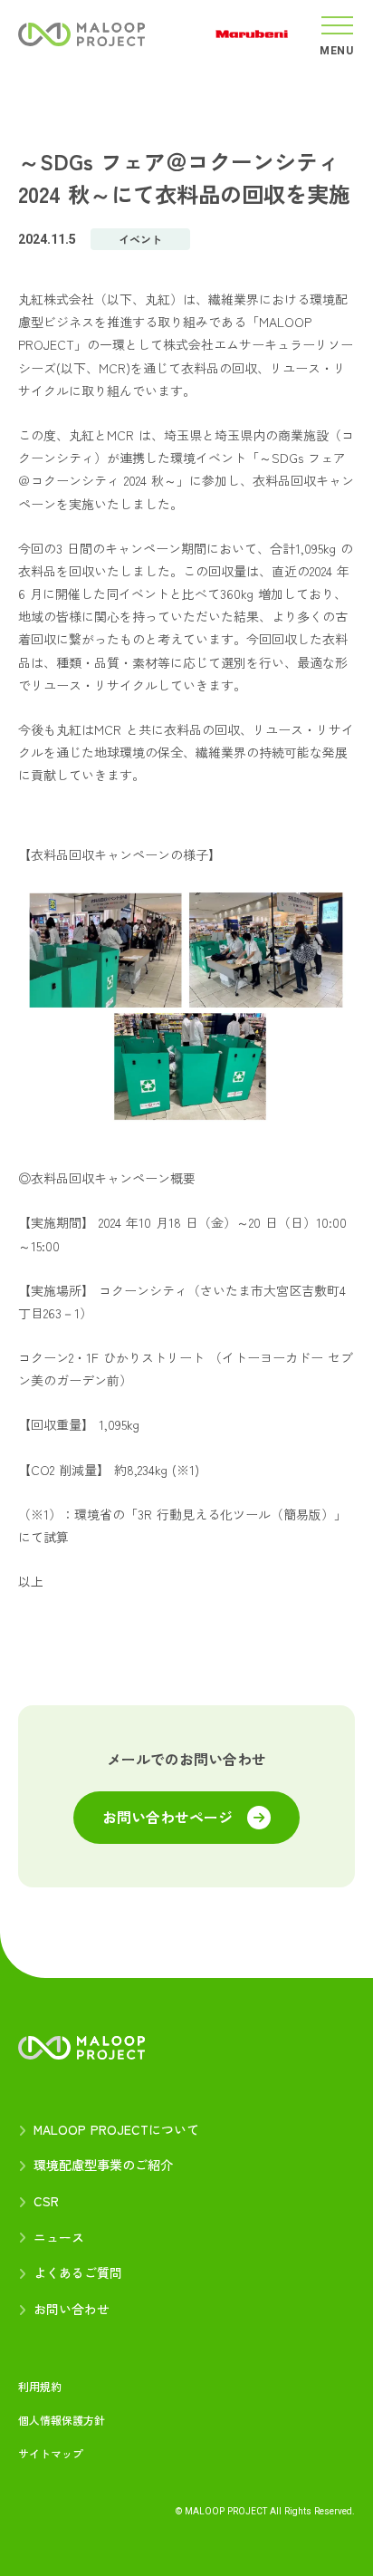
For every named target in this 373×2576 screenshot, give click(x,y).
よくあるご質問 (78, 2273)
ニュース (59, 2238)
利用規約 (40, 2387)
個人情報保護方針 (62, 2420)
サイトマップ (51, 2454)
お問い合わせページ (167, 1818)
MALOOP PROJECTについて (116, 2130)
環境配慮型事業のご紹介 (103, 2165)
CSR (46, 2201)
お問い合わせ (72, 2309)
